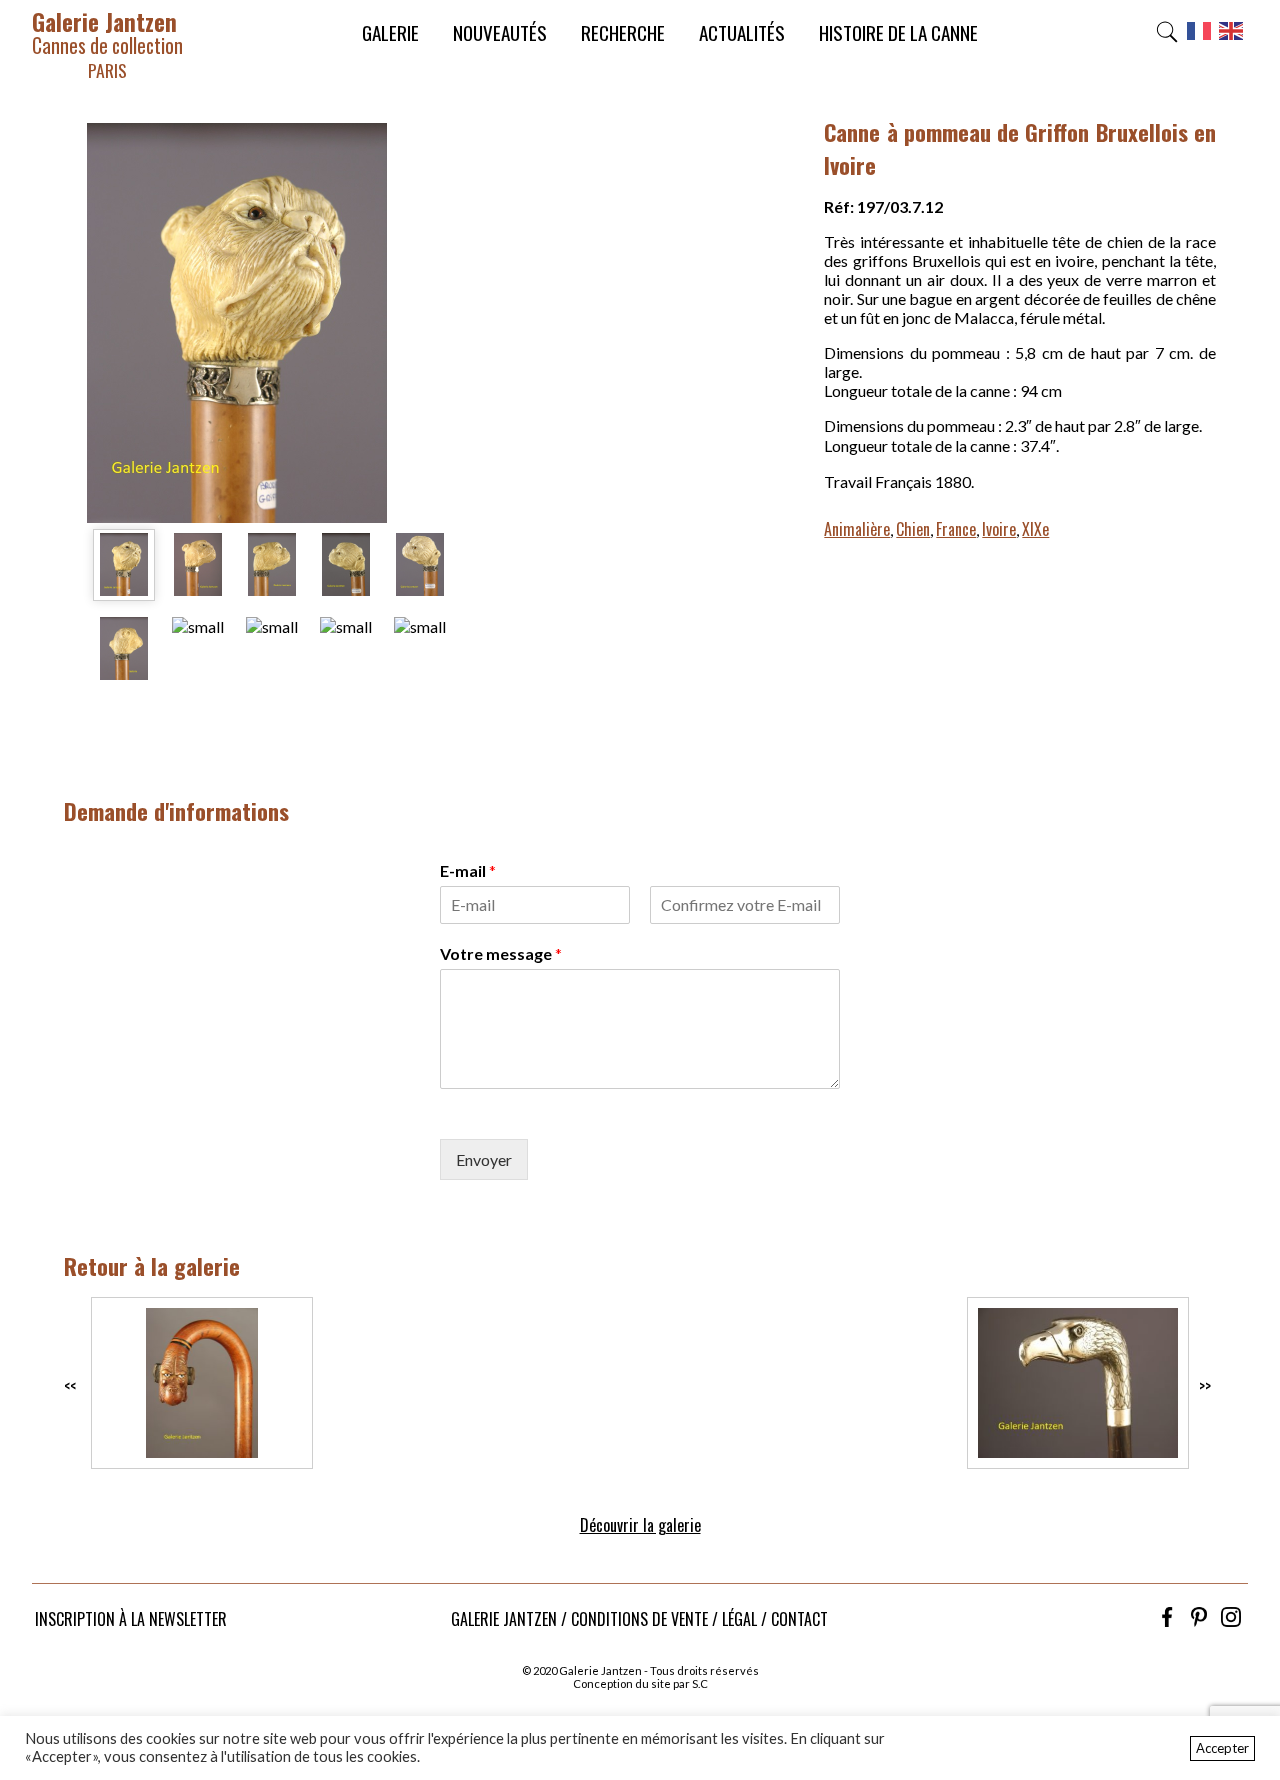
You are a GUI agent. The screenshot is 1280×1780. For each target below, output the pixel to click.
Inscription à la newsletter (131, 1619)
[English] (1232, 37)
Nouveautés (500, 32)
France (956, 529)
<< (70, 1386)
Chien (913, 529)
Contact (799, 1619)
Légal (739, 1619)
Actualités (742, 32)
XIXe (1035, 529)
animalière (857, 529)
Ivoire (999, 529)
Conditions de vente (639, 1619)
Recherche (623, 32)
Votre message (501, 953)
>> (1205, 1386)
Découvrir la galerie (640, 1525)
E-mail (468, 870)
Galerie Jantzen (107, 43)
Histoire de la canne (898, 32)
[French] (1200, 37)
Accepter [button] (1222, 1748)
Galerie (390, 32)
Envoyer (484, 1159)
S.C (700, 1683)
